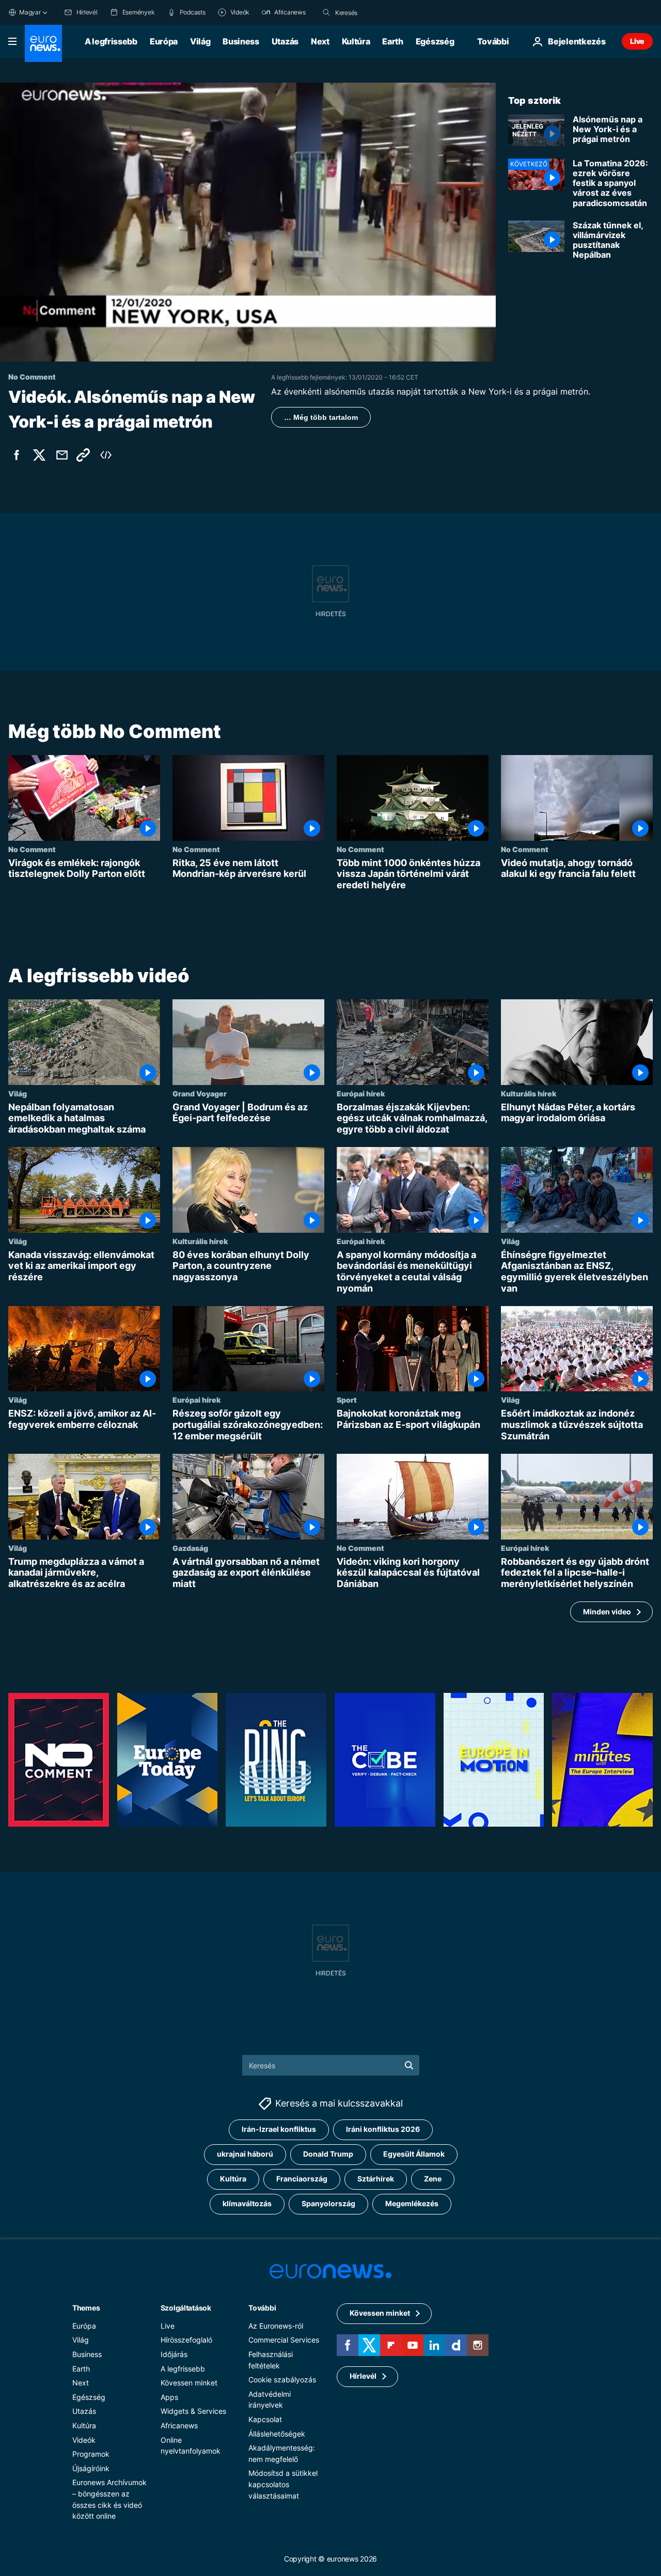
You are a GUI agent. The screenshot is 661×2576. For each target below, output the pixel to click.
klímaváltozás (247, 2204)
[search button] (326, 12)
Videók (84, 2440)
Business (241, 41)
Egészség (435, 41)
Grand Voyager (200, 1093)
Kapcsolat (265, 2419)
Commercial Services (284, 2340)
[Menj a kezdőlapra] (43, 43)
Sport (347, 1400)
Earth (392, 41)
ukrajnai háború (245, 2154)
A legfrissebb (111, 41)
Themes (86, 2308)
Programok (91, 2454)
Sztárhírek (376, 2179)
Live (637, 41)
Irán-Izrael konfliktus (279, 2130)
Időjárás (174, 2354)
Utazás (285, 41)
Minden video (607, 1612)
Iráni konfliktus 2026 (383, 2130)
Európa (164, 41)
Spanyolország (328, 2204)
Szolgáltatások (186, 2308)
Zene (433, 2179)
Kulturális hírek (529, 1093)
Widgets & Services (193, 2412)
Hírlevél (363, 2376)
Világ (200, 41)
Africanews (179, 2425)
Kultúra (356, 41)
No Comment (32, 849)
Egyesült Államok (414, 2154)
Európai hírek (361, 1093)
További (262, 2308)
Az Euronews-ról (276, 2326)
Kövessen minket (189, 2383)
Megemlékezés (412, 2204)
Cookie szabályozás (282, 2379)
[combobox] (379, 12)
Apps (169, 2397)
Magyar (30, 12)
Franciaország (302, 2179)
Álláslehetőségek (277, 2434)
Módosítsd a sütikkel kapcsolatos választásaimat (283, 2485)
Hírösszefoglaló (186, 2340)
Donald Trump (328, 2154)
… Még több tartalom (321, 417)
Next (320, 41)
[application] (248, 222)
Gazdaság (190, 1548)
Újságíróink (91, 2468)
